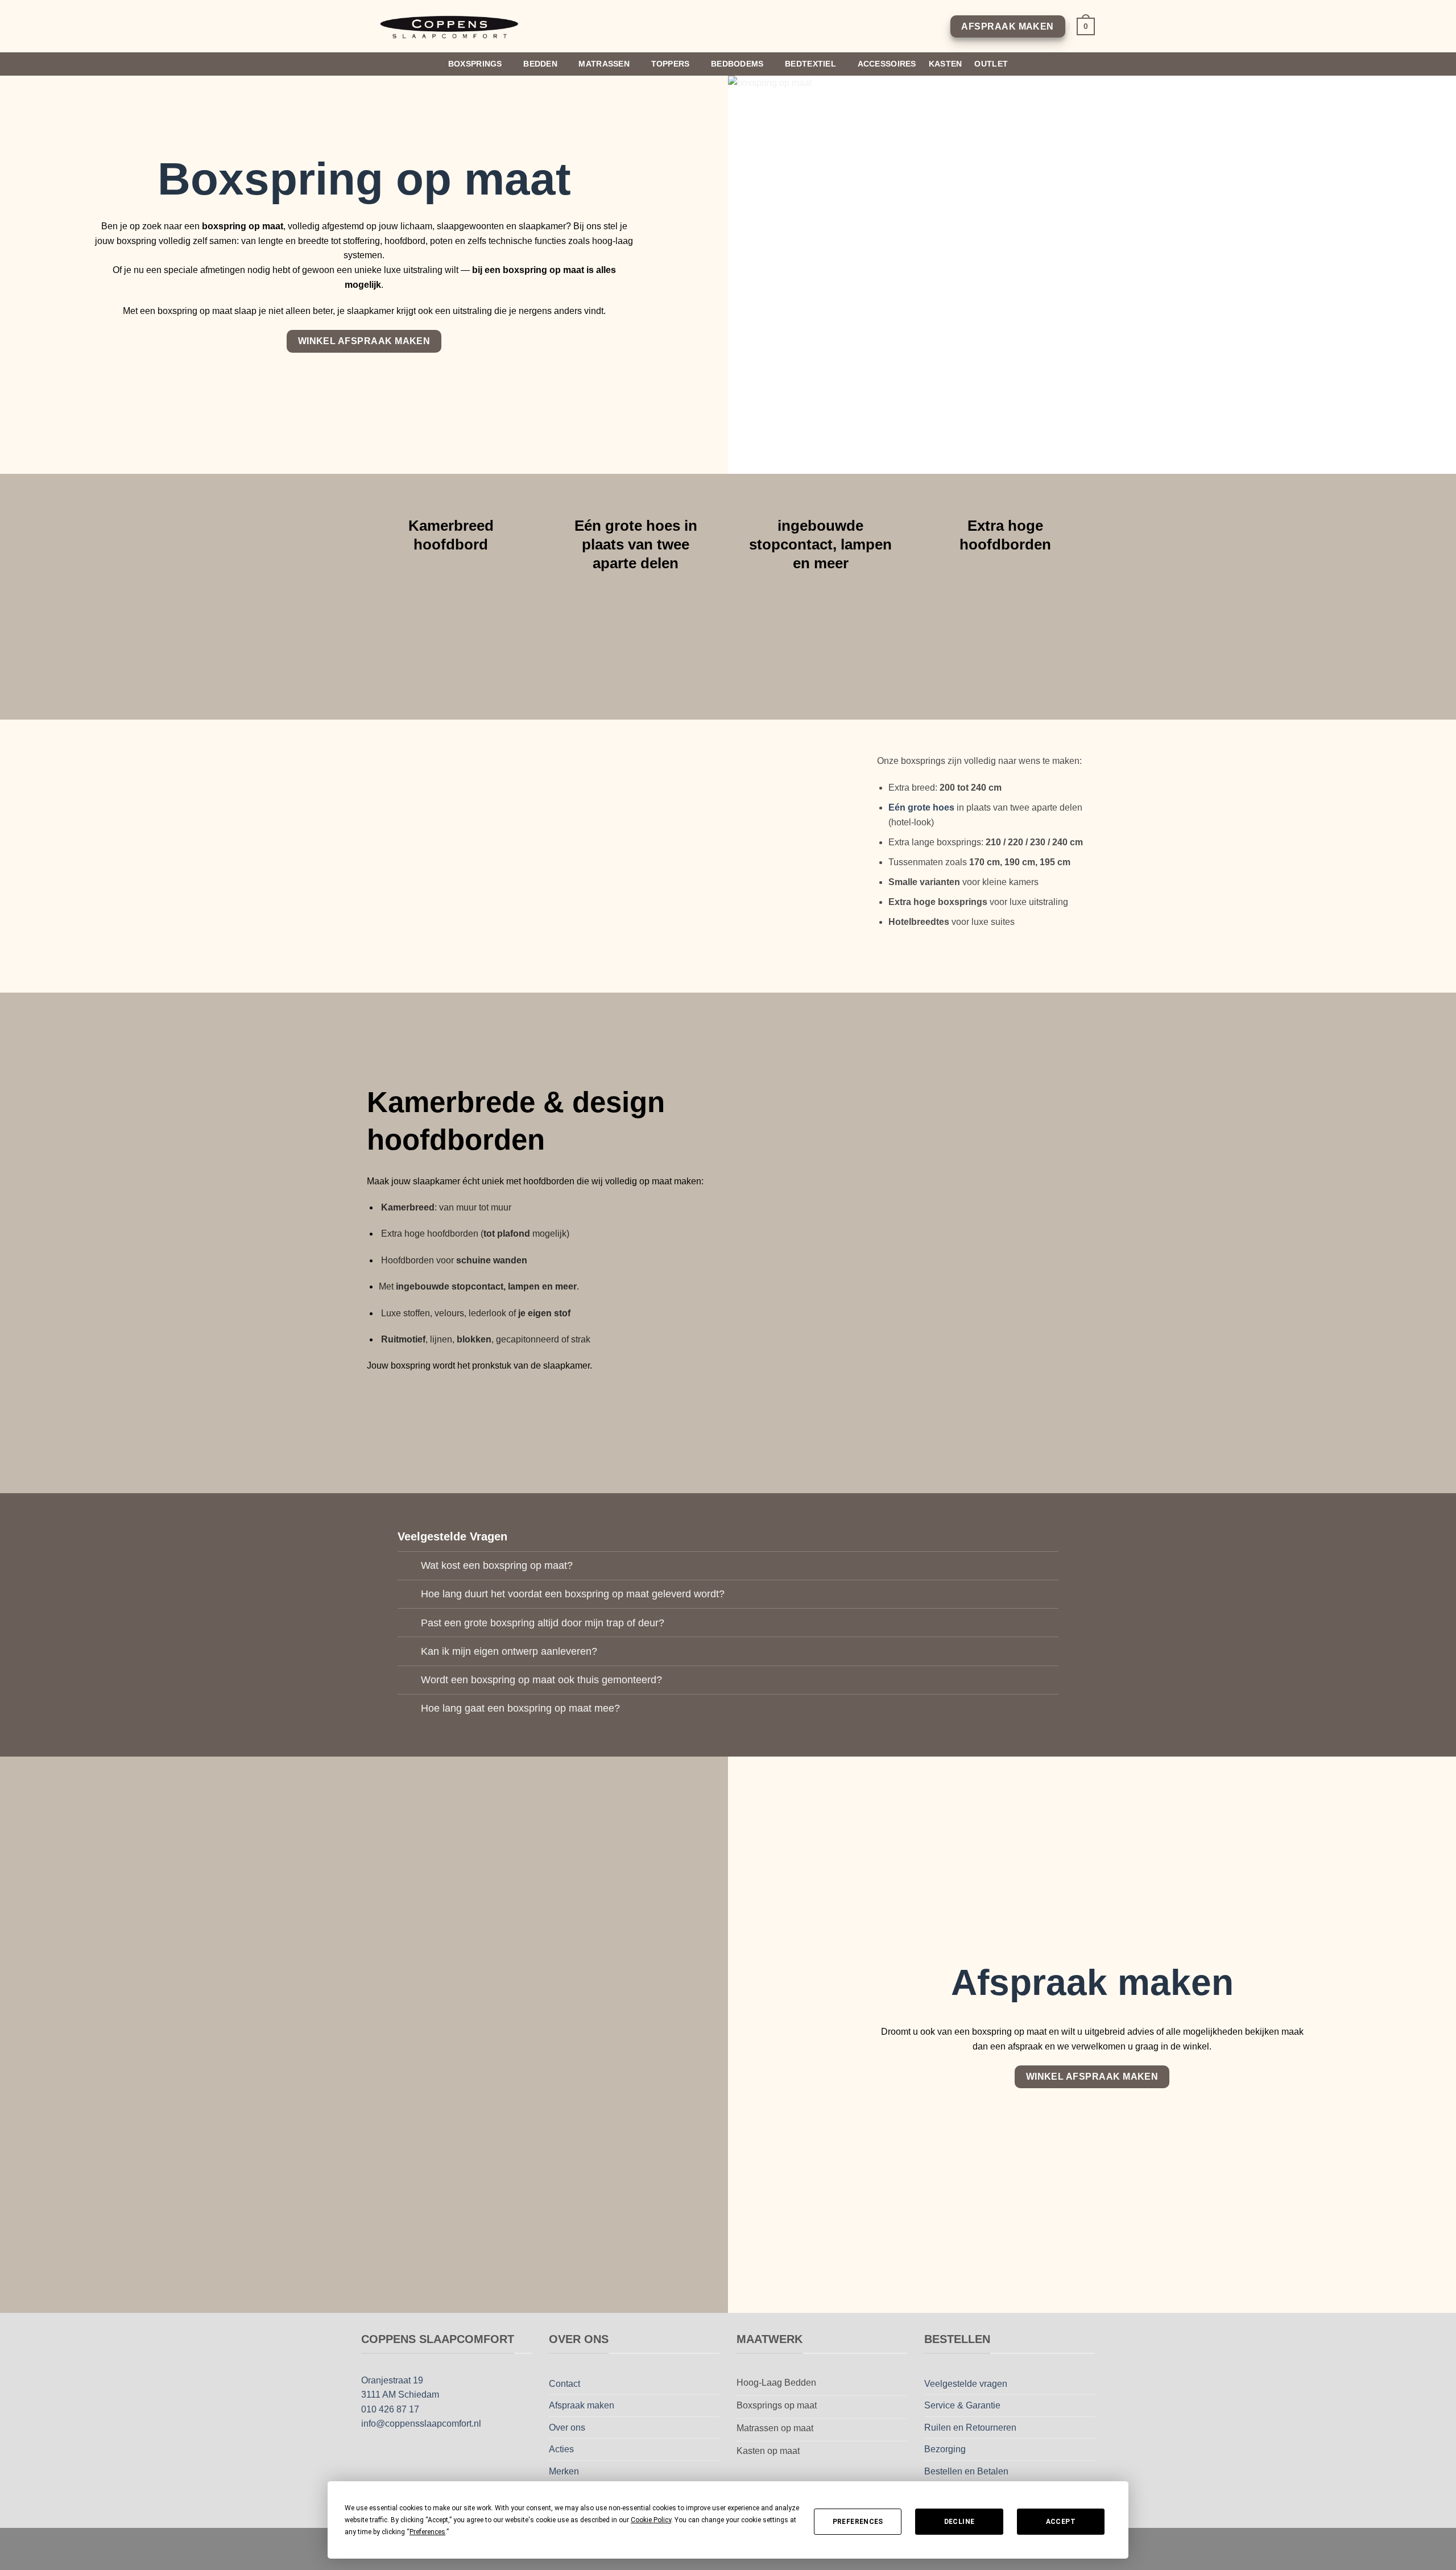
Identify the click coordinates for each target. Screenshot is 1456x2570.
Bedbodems (737, 64)
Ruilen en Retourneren (970, 2428)
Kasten (946, 64)
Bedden (540, 64)
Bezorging (945, 2449)
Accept (1061, 2522)
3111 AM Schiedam (400, 2395)
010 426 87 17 (390, 2409)
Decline (959, 2522)
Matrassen (604, 64)
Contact (564, 2384)
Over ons (567, 2428)
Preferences (858, 2522)
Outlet (991, 64)
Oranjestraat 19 (392, 2380)
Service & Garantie (962, 2405)
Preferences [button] (427, 2532)
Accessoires (887, 64)
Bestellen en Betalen (966, 2471)
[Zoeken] (1090, 64)
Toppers (671, 64)
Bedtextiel (810, 64)
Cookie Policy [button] (651, 2520)
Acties (561, 2449)
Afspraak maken (582, 2405)
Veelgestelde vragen (966, 2384)
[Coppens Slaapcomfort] (451, 26)
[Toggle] (409, 1567)
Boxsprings (475, 64)
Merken (564, 2471)
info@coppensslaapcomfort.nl (421, 2424)
